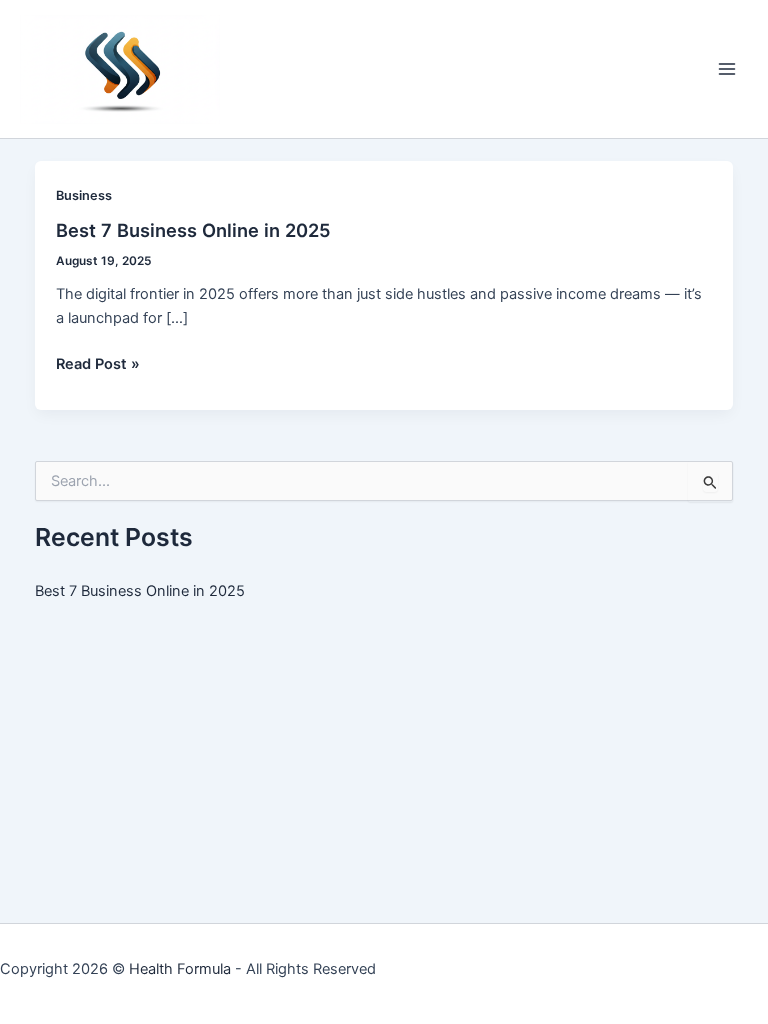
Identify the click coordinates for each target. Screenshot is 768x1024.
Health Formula (180, 969)
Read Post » (98, 365)
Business (84, 195)
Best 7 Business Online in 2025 (193, 230)
